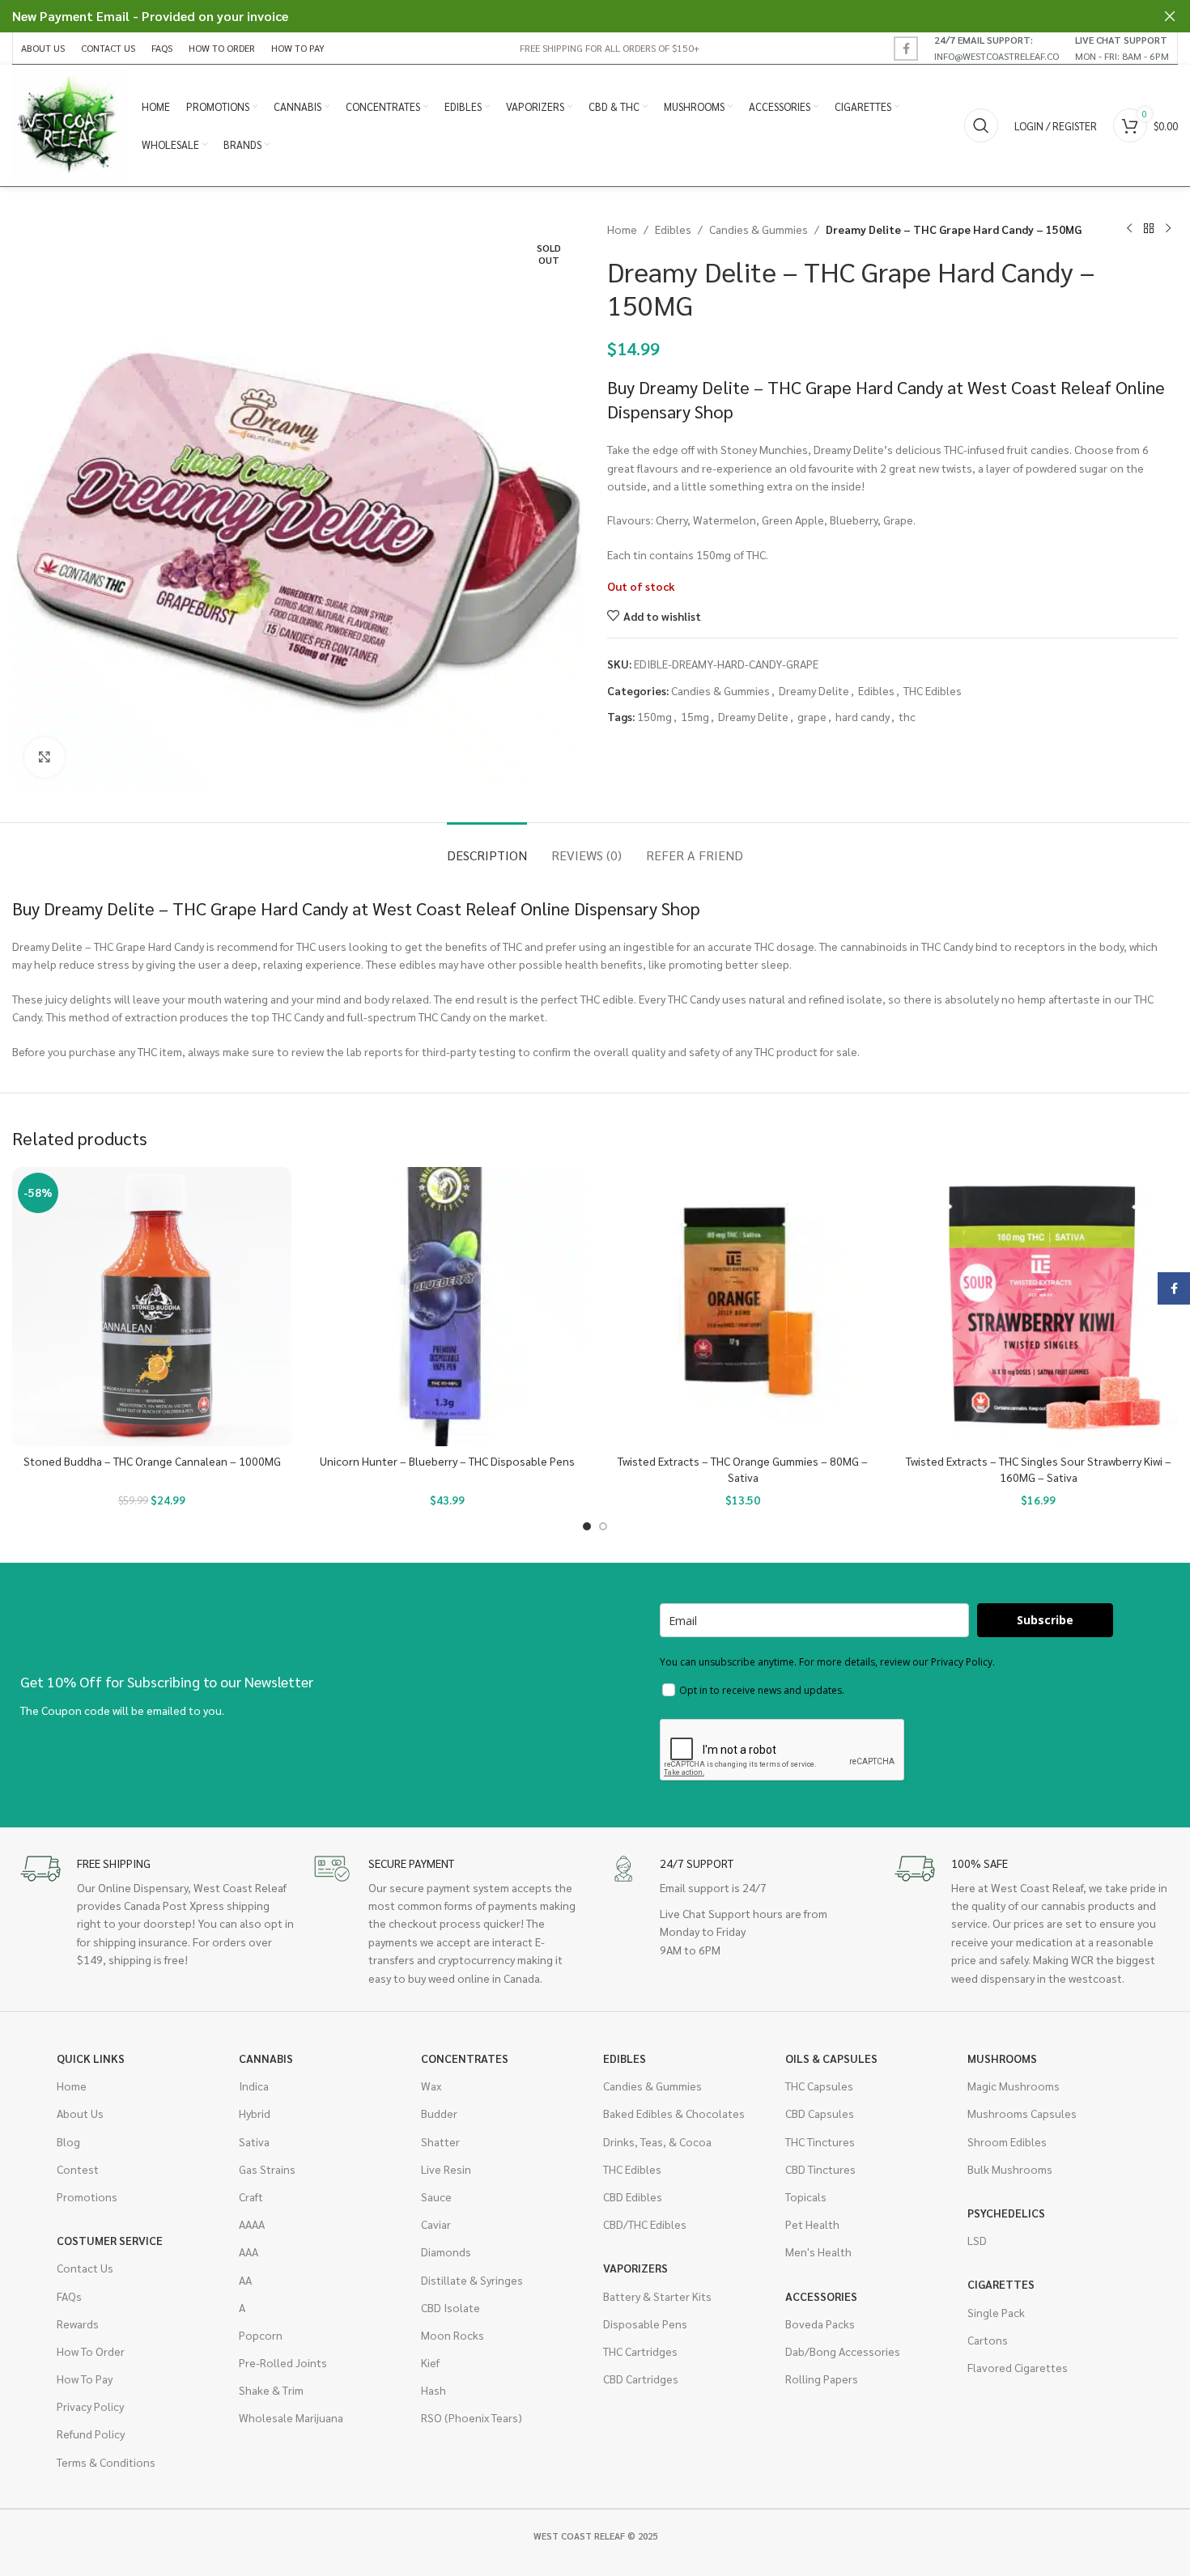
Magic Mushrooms (1014, 2086)
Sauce (436, 2196)
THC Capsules (819, 2086)
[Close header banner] (1170, 16)
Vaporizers (635, 2268)
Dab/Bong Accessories (843, 2351)
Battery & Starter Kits (657, 2296)
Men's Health (818, 2251)
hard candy (863, 716)
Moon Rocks (453, 2335)
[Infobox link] (997, 48)
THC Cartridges (640, 2351)
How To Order (91, 2351)
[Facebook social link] (906, 49)
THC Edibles (933, 690)
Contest (78, 2169)
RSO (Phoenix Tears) (472, 2417)
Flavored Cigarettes (1018, 2367)
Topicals (806, 2196)
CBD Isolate (450, 2307)
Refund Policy (91, 2434)
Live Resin (446, 2169)
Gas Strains (267, 2169)
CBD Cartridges (641, 2379)
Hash (433, 2390)
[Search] (981, 125)
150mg (654, 716)
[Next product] (1168, 229)
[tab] (487, 847)
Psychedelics (1006, 2213)
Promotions (87, 2196)
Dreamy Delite (814, 690)
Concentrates (465, 2058)
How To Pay (85, 2379)
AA (245, 2280)
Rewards (78, 2323)
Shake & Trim (271, 2390)
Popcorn (261, 2335)
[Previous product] (1129, 229)
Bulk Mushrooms (1010, 2169)
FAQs (69, 2296)
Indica (254, 2086)
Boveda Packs (820, 2323)
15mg (695, 716)
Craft (251, 2196)
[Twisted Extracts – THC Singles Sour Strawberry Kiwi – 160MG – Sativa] (1038, 1307)
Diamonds (446, 2251)
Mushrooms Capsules (1022, 2113)
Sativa (254, 2141)
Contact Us (85, 2268)
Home (622, 229)
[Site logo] (69, 124)
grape (812, 716)
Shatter (440, 2141)
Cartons (988, 2340)
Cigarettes (1001, 2284)
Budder (439, 2113)
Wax (431, 2086)
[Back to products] (1149, 229)
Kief (430, 2362)
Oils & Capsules (831, 2058)
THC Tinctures (820, 2141)
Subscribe (1045, 1620)
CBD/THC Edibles (645, 2224)
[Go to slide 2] (603, 1526)
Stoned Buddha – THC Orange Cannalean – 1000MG (152, 1461)
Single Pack (996, 2312)
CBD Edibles (633, 2196)
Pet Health (812, 2224)
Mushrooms (1002, 2058)
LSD (977, 2240)
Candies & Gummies (759, 229)
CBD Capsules (820, 2113)
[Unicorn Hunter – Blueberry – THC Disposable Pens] (447, 1307)
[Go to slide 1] (587, 1526)
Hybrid (255, 2113)
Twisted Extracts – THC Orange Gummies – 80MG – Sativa (743, 1469)
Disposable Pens (645, 2323)
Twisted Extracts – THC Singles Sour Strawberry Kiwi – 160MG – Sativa (1039, 1469)
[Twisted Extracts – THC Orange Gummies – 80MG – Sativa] (743, 1307)
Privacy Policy (90, 2406)
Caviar (436, 2224)
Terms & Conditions (106, 2462)
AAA (249, 2251)
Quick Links (91, 2058)
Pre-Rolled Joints (283, 2362)
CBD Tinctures (820, 2169)
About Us (80, 2113)
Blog (68, 2141)
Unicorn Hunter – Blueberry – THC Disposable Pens (447, 1461)
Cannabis (266, 2058)
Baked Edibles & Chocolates (674, 2113)
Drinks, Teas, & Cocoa (657, 2141)
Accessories (821, 2296)
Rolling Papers (822, 2379)
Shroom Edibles (1007, 2141)
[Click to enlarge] (45, 758)
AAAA (252, 2224)
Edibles (673, 229)
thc (907, 716)
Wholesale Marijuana (291, 2417)
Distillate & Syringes (472, 2280)
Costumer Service (110, 2240)
